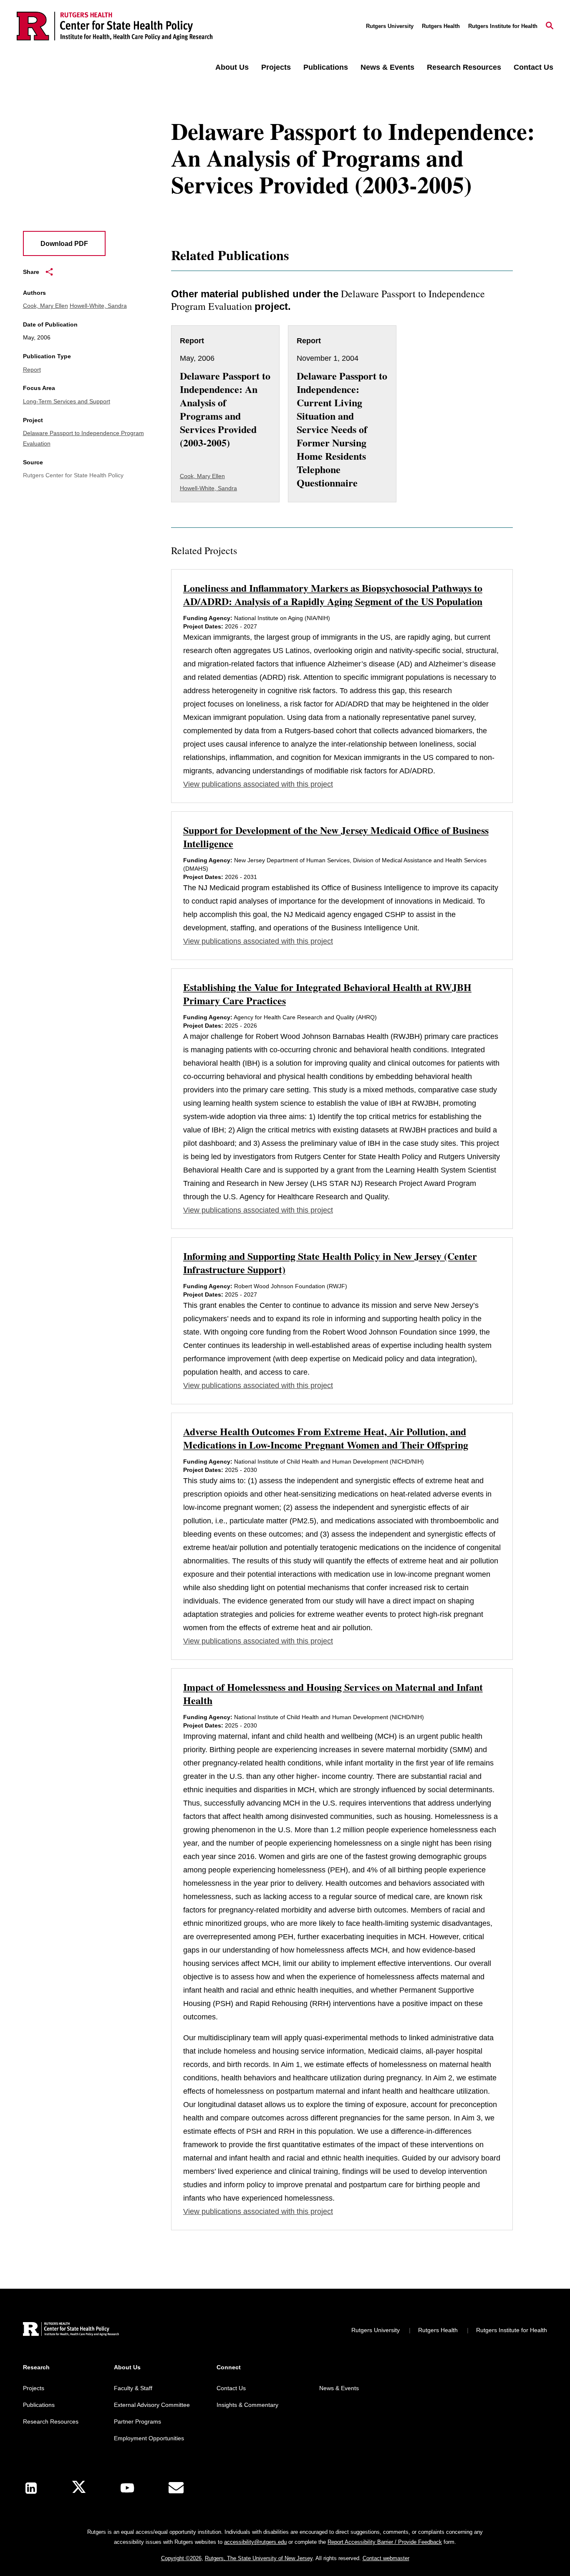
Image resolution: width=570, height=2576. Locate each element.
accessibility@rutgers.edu (255, 2542)
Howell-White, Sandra (98, 306)
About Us (232, 67)
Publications (326, 67)
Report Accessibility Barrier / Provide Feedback (385, 2542)
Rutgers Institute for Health (503, 26)
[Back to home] (71, 2330)
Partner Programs (137, 2421)
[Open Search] (550, 26)
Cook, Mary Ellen (45, 306)
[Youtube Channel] (127, 2488)
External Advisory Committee (152, 2405)
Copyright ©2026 (181, 2558)
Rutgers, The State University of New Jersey (259, 2558)
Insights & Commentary (247, 2405)
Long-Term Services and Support (67, 401)
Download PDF (64, 244)
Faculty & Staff (133, 2388)
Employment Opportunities (149, 2438)
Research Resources (464, 67)
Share (31, 272)
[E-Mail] (176, 2488)
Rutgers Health (441, 26)
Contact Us (533, 67)
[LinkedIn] (31, 2488)
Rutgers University (390, 26)
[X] (79, 2488)
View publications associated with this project (258, 784)
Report (32, 370)
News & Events (387, 67)
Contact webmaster (386, 2558)
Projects (276, 67)
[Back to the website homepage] (115, 26)
